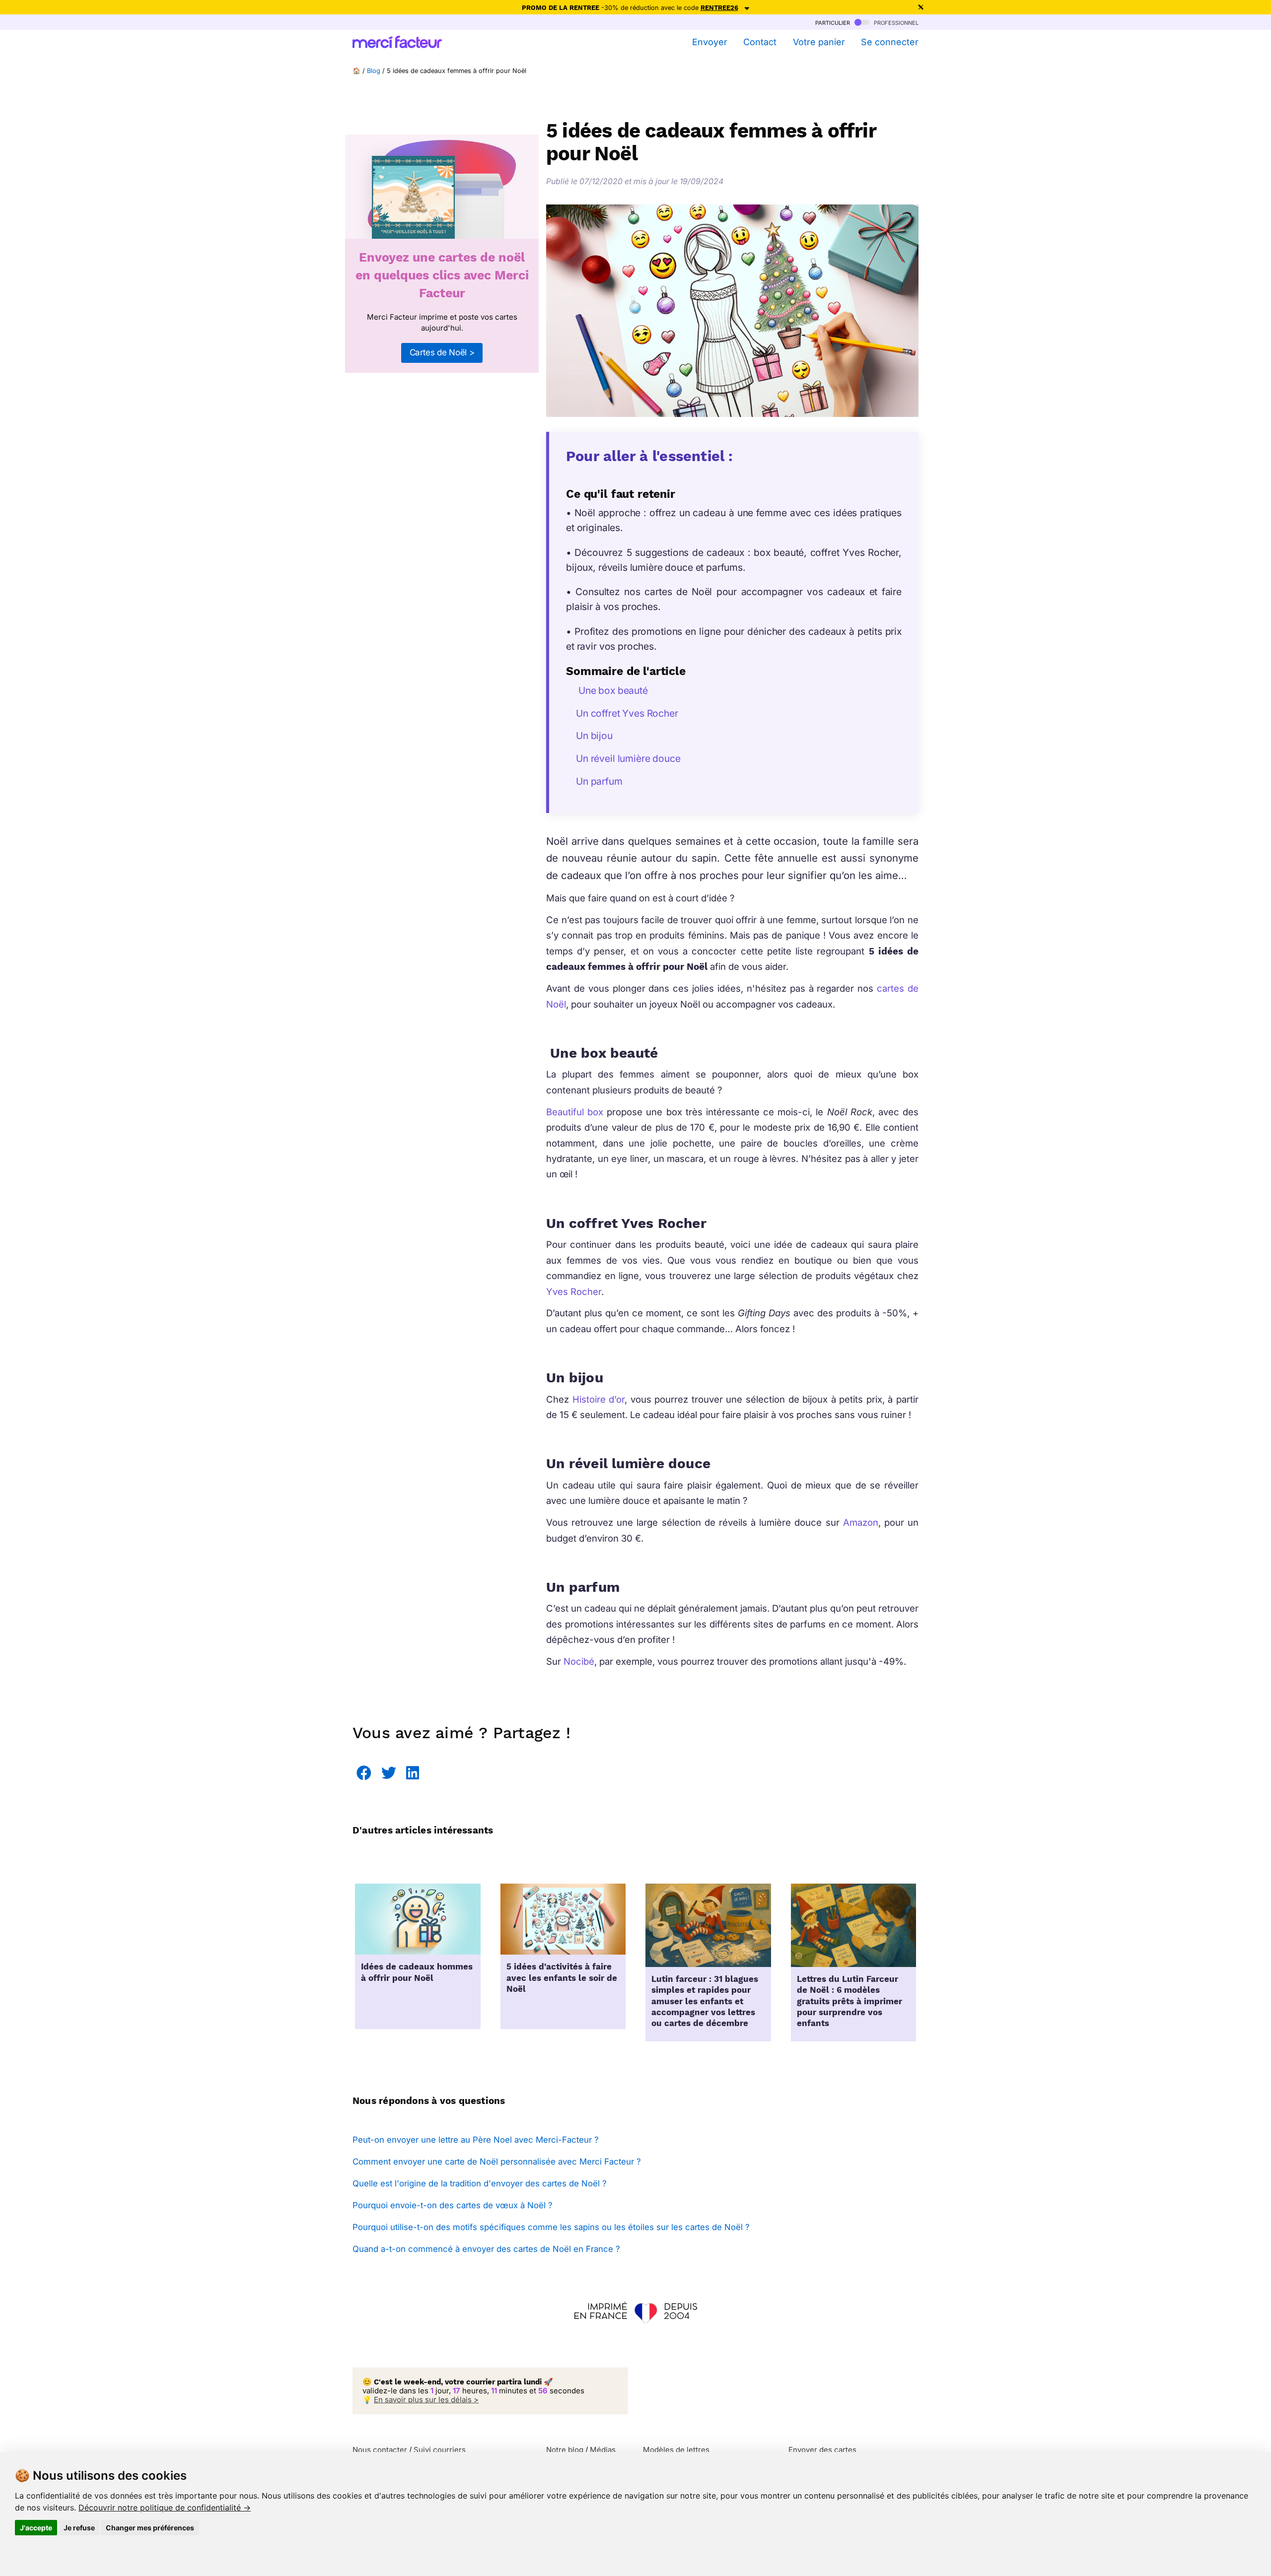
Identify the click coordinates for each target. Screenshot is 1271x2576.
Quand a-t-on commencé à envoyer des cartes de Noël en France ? (486, 2249)
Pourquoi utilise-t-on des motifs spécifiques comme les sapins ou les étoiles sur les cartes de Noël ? (551, 2227)
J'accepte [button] (36, 2528)
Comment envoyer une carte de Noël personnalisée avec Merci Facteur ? (497, 2162)
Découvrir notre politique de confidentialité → (165, 2508)
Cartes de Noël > (442, 352)
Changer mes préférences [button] (150, 2528)
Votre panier (819, 42)
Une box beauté (612, 690)
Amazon (859, 1522)
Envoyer (709, 42)
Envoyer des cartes (822, 2450)
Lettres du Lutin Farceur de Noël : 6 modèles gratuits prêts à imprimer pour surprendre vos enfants (849, 2001)
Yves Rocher (574, 1291)
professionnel (895, 22)
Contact (760, 42)
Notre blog (565, 2450)
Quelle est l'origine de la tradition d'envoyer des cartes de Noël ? (480, 2183)
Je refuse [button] (79, 2528)
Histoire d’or (599, 1399)
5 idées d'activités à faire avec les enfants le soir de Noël (562, 1978)
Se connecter (890, 42)
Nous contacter (380, 2450)
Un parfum (599, 781)
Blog (374, 71)
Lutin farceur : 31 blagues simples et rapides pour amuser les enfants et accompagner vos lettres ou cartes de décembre (705, 2001)
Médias (603, 2450)
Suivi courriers (440, 2450)
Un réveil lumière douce (628, 758)
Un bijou (594, 736)
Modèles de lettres (676, 2450)
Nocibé (579, 1661)
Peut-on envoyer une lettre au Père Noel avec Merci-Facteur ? (476, 2140)
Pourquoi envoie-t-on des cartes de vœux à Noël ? (453, 2205)
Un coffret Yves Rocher (627, 713)
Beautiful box (575, 1112)
